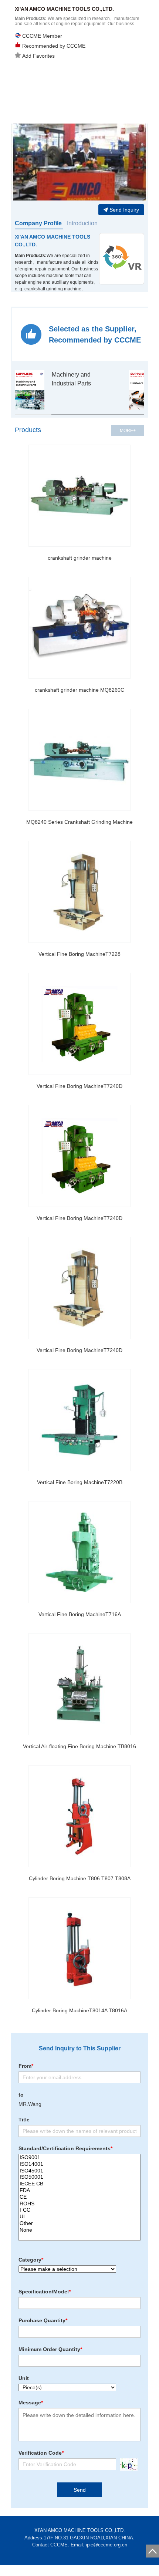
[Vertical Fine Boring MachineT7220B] (79, 1420)
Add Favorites (38, 56)
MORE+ (128, 431)
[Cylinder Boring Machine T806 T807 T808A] (79, 1816)
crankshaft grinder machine (80, 558)
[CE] (79, 2197)
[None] (79, 2230)
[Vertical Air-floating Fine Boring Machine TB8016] (79, 1684)
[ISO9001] (79, 2158)
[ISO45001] (79, 2171)
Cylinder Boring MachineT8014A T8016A (79, 2010)
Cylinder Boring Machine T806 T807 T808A (80, 1878)
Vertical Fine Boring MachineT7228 (79, 954)
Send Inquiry (124, 210)
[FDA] (79, 2191)
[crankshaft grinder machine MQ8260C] (79, 628)
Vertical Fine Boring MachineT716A (80, 1614)
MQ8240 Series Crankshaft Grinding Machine (79, 822)
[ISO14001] (79, 2164)
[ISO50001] (79, 2177)
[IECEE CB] (79, 2184)
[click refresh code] (127, 2464)
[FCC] (79, 2210)
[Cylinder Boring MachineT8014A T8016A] (79, 1948)
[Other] (79, 2223)
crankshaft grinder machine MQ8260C (79, 690)
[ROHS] (79, 2204)
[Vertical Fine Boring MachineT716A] (79, 1552)
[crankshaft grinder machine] (79, 496)
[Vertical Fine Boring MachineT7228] (79, 892)
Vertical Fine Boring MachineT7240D (79, 1086)
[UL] (79, 2217)
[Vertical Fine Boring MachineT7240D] (79, 1024)
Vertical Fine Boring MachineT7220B (80, 1482)
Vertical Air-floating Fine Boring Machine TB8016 (79, 1746)
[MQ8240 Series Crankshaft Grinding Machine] (79, 760)
